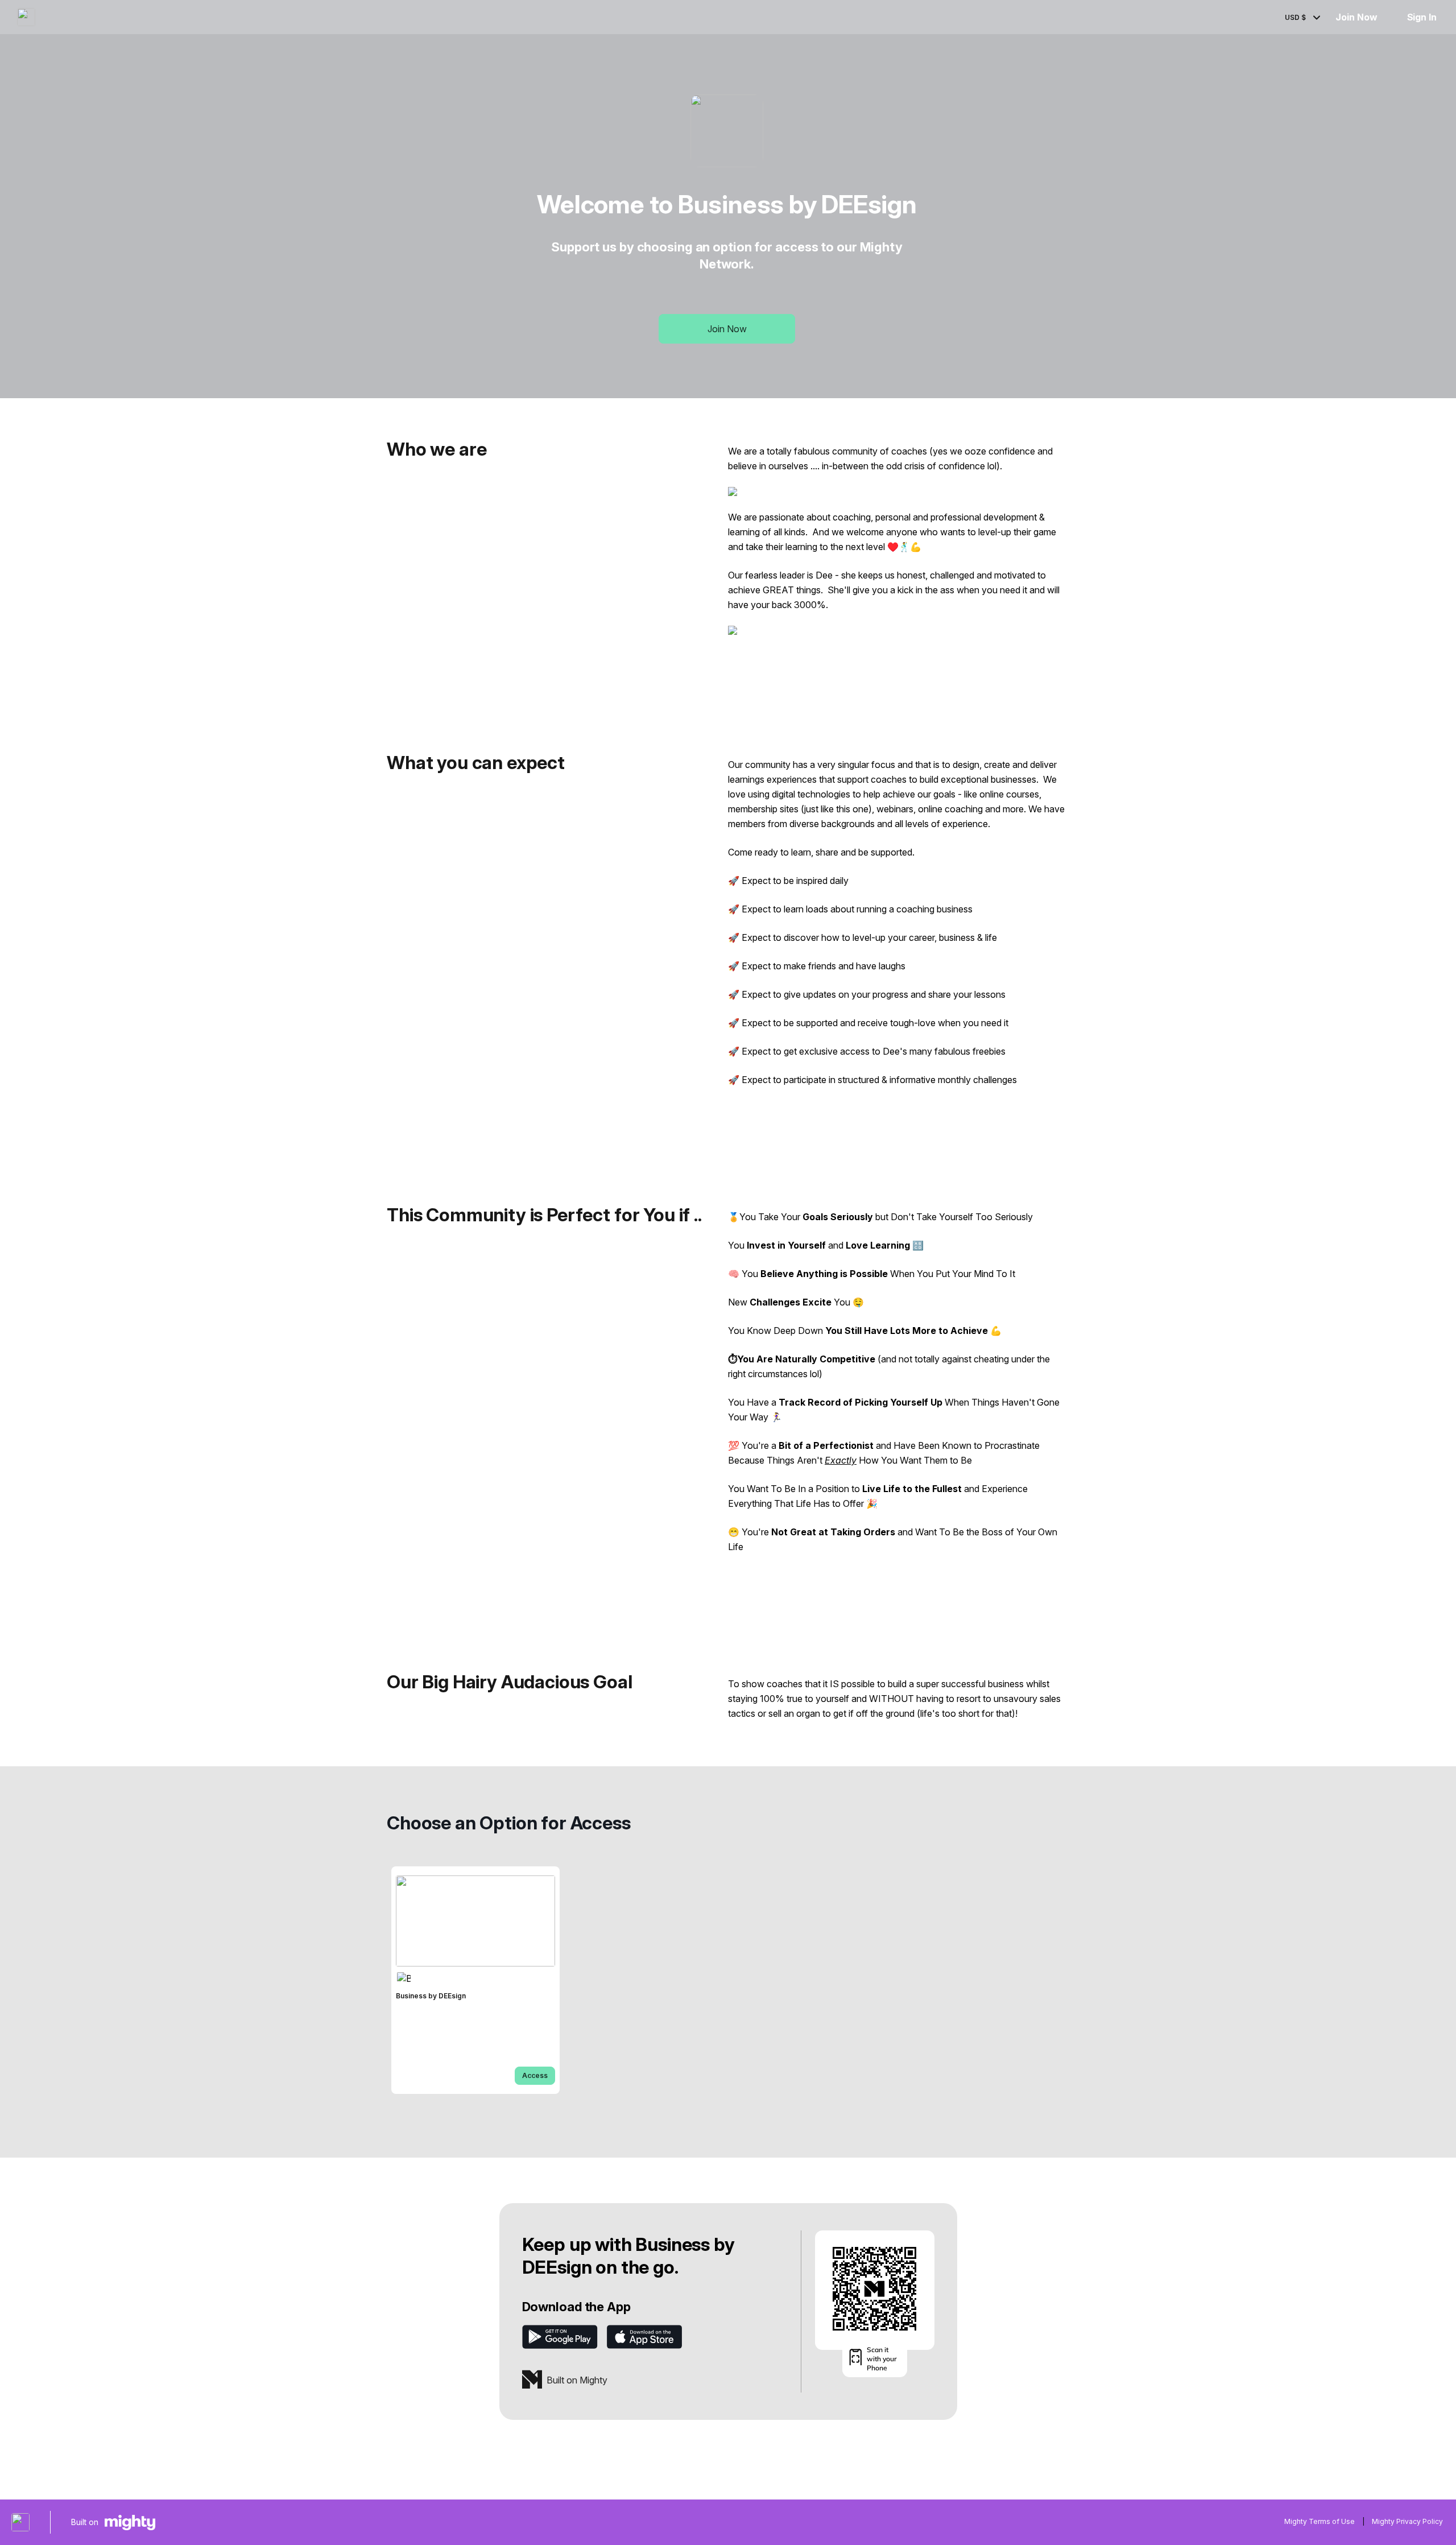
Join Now (1356, 17)
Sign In (1422, 17)
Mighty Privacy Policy (1407, 2521)
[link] (475, 1980)
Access (535, 2075)
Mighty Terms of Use (1319, 2521)
